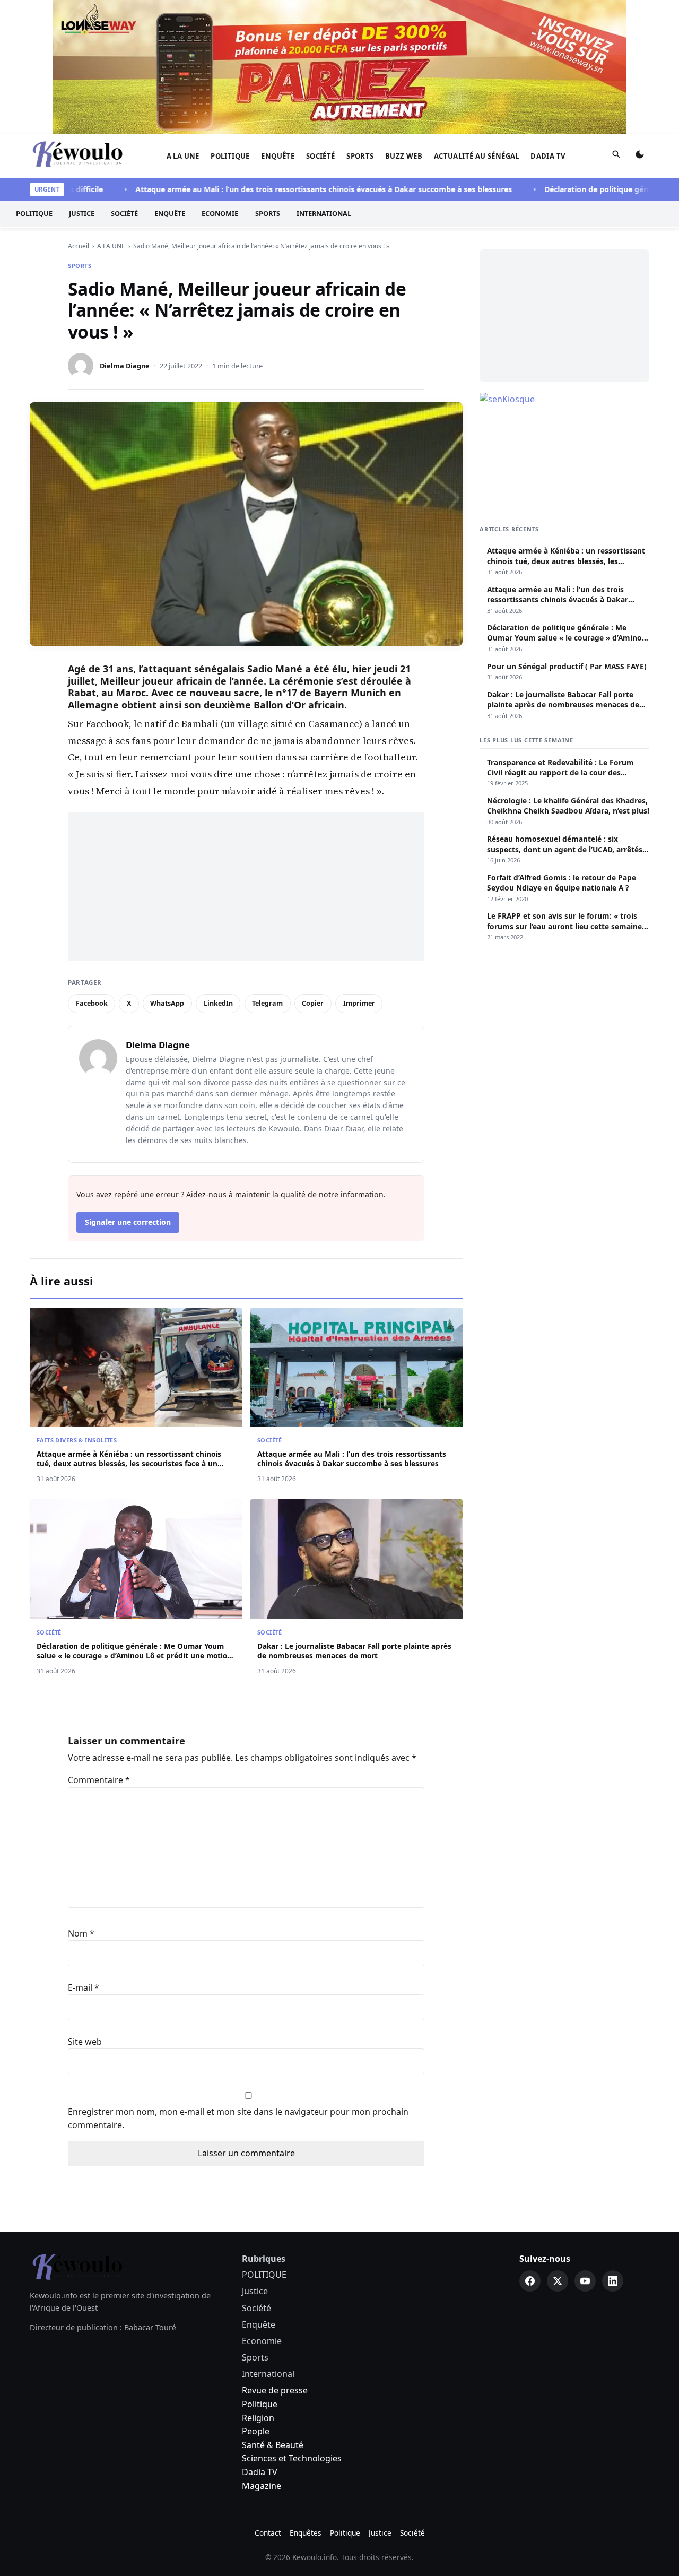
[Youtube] (585, 2281)
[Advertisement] (246, 887)
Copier (313, 1003)
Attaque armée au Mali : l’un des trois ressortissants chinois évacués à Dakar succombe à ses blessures (288, 189)
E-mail (84, 1987)
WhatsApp (167, 1003)
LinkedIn (218, 1003)
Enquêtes (306, 2533)
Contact (268, 2533)
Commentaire (99, 1780)
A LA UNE (183, 156)
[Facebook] (530, 2281)
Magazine (262, 2486)
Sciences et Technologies (292, 2458)
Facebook (92, 1003)
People (256, 2431)
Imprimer (359, 1003)
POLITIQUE (230, 156)
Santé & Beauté (273, 2445)
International (324, 214)
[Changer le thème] (640, 157)
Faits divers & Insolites (77, 1440)
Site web (85, 2042)
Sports (360, 156)
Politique (260, 2404)
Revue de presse (275, 2390)
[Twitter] (558, 2281)
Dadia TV (548, 156)
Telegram (267, 1003)
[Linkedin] (613, 2281)
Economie (220, 214)
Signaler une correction (128, 1222)
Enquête (278, 156)
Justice (82, 214)
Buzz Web (404, 156)
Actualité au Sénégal (477, 156)
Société (321, 156)
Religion (258, 2418)
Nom (81, 1933)
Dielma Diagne (125, 366)
